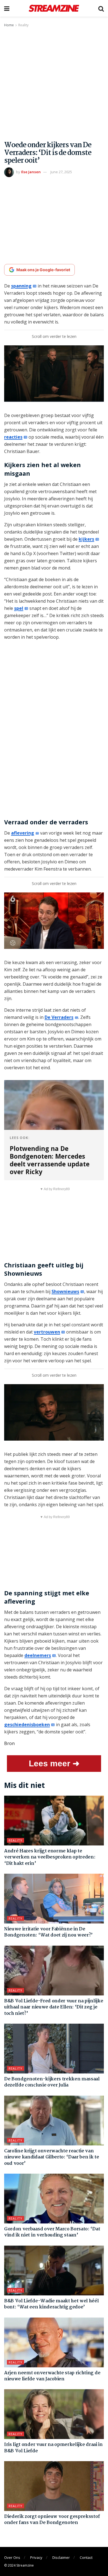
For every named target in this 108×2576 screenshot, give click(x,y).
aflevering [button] (23, 833)
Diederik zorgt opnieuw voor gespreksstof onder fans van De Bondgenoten (52, 2520)
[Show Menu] (7, 8)
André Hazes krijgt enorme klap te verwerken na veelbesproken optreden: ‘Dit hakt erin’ (50, 1857)
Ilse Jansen (31, 172)
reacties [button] (13, 437)
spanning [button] (21, 286)
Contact (86, 2557)
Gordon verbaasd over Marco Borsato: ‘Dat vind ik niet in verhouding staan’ (52, 2232)
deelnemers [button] (38, 1655)
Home (9, 25)
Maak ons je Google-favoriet (43, 270)
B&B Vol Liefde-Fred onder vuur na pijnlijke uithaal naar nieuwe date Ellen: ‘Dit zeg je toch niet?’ (54, 2007)
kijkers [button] (86, 539)
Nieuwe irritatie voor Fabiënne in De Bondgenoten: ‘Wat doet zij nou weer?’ (48, 1932)
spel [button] (19, 608)
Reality (23, 25)
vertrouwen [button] (47, 1332)
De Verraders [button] (59, 1017)
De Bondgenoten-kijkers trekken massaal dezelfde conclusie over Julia (52, 2082)
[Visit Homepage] (54, 8)
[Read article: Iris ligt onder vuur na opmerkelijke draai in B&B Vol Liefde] (54, 2414)
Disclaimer (61, 2557)
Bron (9, 1743)
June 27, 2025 (61, 172)
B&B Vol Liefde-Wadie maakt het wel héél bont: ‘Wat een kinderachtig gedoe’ (52, 2304)
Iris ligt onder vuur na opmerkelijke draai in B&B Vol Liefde (53, 2448)
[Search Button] (101, 8)
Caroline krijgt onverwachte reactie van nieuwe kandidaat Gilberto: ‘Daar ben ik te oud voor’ (52, 2157)
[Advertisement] (54, 85)
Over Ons (12, 2557)
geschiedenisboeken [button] (27, 1725)
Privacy (36, 2557)
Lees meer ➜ (54, 1763)
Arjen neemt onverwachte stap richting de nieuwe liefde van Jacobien (52, 2376)
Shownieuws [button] (65, 1291)
